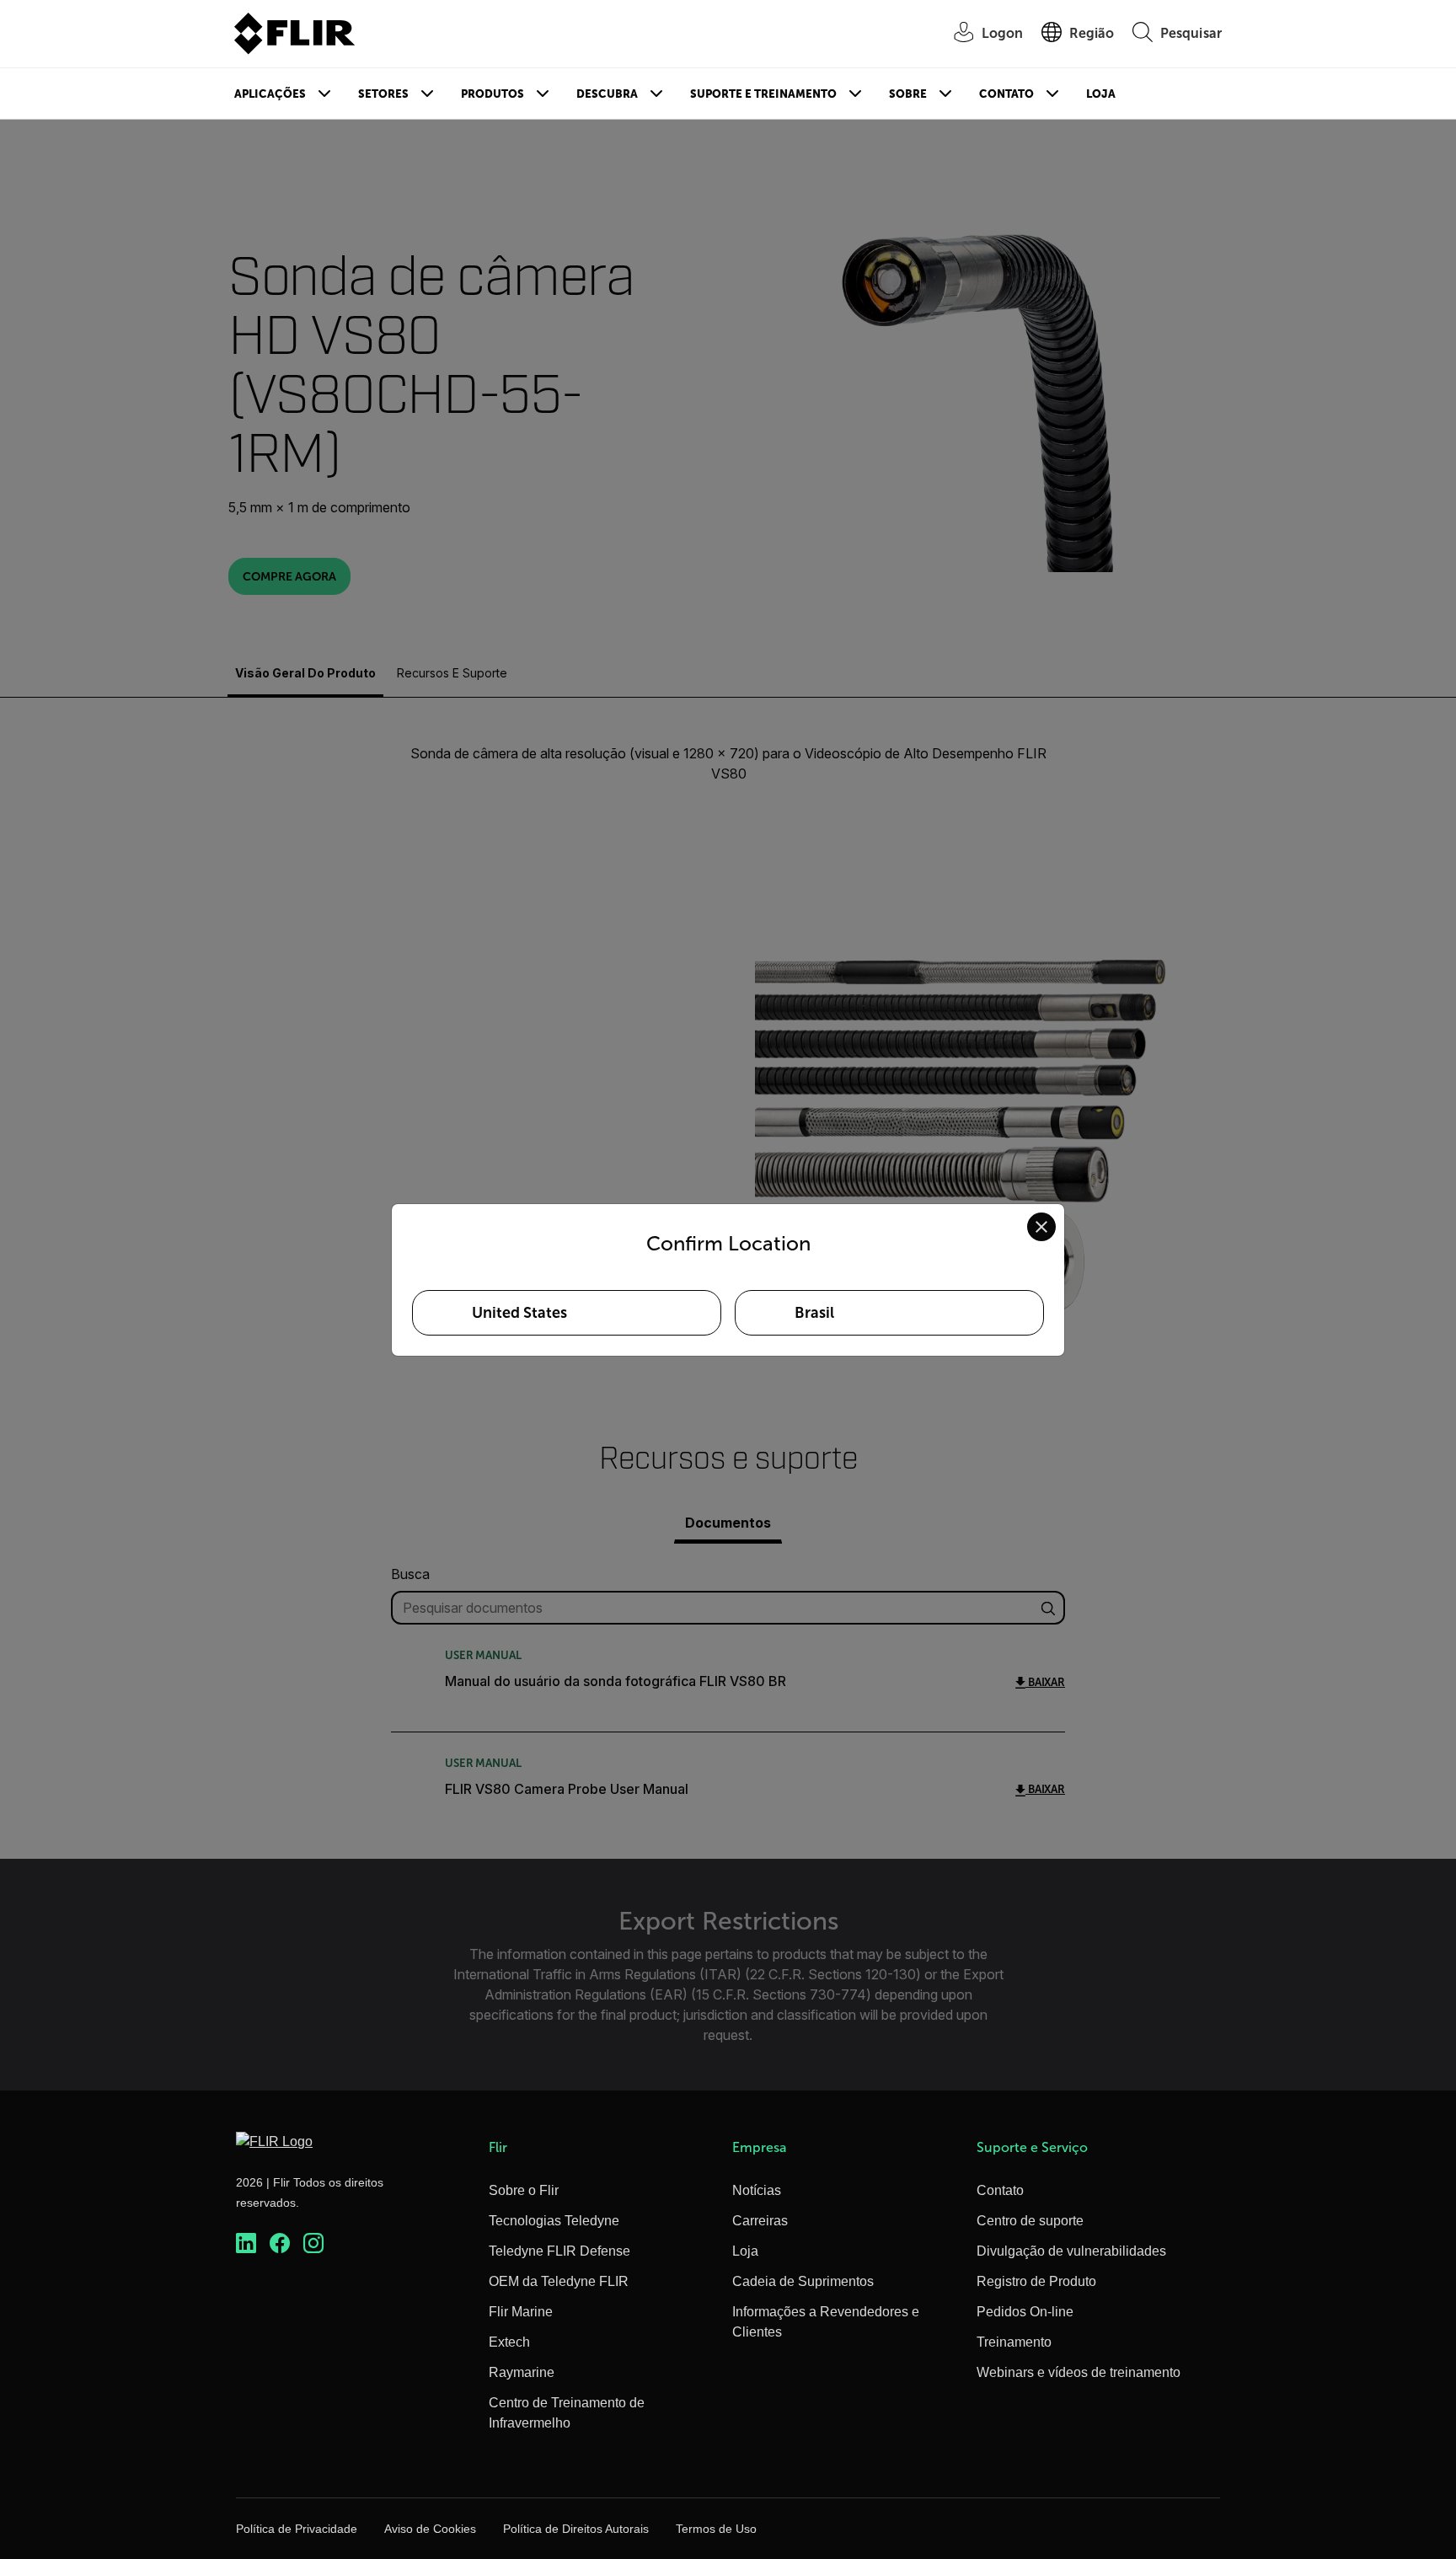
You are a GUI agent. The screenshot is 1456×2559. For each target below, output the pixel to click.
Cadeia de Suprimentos (803, 2281)
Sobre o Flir (524, 2190)
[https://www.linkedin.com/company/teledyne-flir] (246, 2243)
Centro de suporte (1030, 2221)
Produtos (492, 94)
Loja (1101, 94)
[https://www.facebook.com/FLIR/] (280, 2243)
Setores (383, 94)
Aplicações (270, 94)
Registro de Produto (1036, 2281)
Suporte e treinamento (763, 94)
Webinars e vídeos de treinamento (1079, 2372)
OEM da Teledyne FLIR (559, 2281)
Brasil (814, 1313)
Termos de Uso (716, 2529)
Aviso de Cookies (430, 2529)
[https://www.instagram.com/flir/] (313, 2243)
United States (519, 1313)
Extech (509, 2342)
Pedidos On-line (1025, 2312)
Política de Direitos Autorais (576, 2529)
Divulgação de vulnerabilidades (1071, 2251)
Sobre (908, 94)
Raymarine (522, 2372)
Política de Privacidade (297, 2529)
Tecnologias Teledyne (554, 2221)
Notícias (757, 2190)
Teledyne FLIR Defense (559, 2251)
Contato (1006, 94)
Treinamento (1014, 2342)
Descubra (607, 94)
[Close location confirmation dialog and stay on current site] (1041, 1227)
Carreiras (760, 2221)
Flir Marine (521, 2312)
